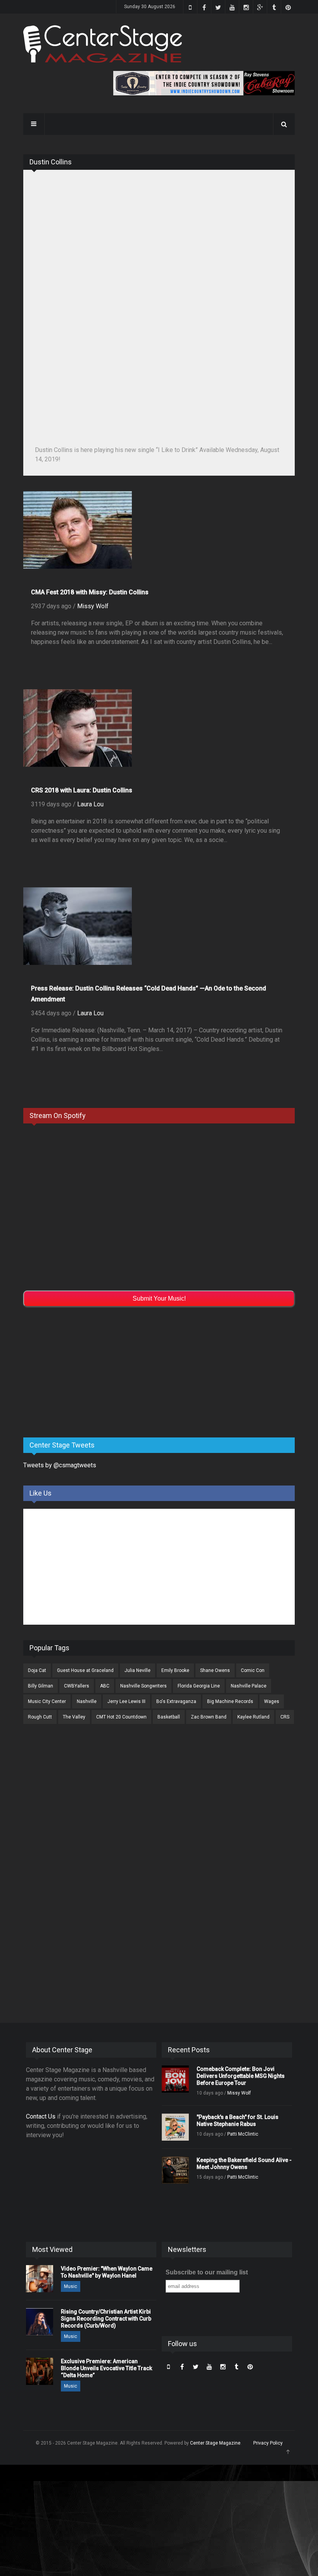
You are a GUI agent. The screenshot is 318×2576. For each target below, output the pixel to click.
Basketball (169, 1717)
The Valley (74, 1717)
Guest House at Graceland (85, 1670)
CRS (285, 1717)
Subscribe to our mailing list (207, 2272)
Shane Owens (215, 1670)
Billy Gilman (41, 1686)
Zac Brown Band (209, 1717)
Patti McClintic (243, 2134)
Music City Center (47, 1701)
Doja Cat (37, 1670)
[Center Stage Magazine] (103, 44)
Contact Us (41, 2116)
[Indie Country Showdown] (204, 83)
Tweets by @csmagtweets (60, 1465)
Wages (272, 1701)
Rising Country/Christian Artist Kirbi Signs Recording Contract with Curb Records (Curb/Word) (106, 2319)
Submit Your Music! (159, 1298)
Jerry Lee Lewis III (126, 1701)
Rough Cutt (40, 1717)
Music (71, 2286)
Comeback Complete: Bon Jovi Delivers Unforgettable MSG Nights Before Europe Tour (241, 2076)
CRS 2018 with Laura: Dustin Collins (82, 790)
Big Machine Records (230, 1701)
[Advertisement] (81, 1371)
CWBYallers (77, 1686)
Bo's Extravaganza (176, 1701)
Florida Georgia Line (199, 1686)
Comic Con (253, 1670)
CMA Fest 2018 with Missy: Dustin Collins (90, 592)
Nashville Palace (249, 1686)
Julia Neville (137, 1670)
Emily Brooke (175, 1670)
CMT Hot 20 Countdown (121, 1717)
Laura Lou (90, 804)
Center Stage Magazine (215, 2443)
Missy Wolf (93, 606)
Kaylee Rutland (253, 1717)
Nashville (87, 1701)
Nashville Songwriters (143, 1686)
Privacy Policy (268, 2443)
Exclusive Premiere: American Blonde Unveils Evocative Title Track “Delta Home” (106, 2368)
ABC (105, 1686)
